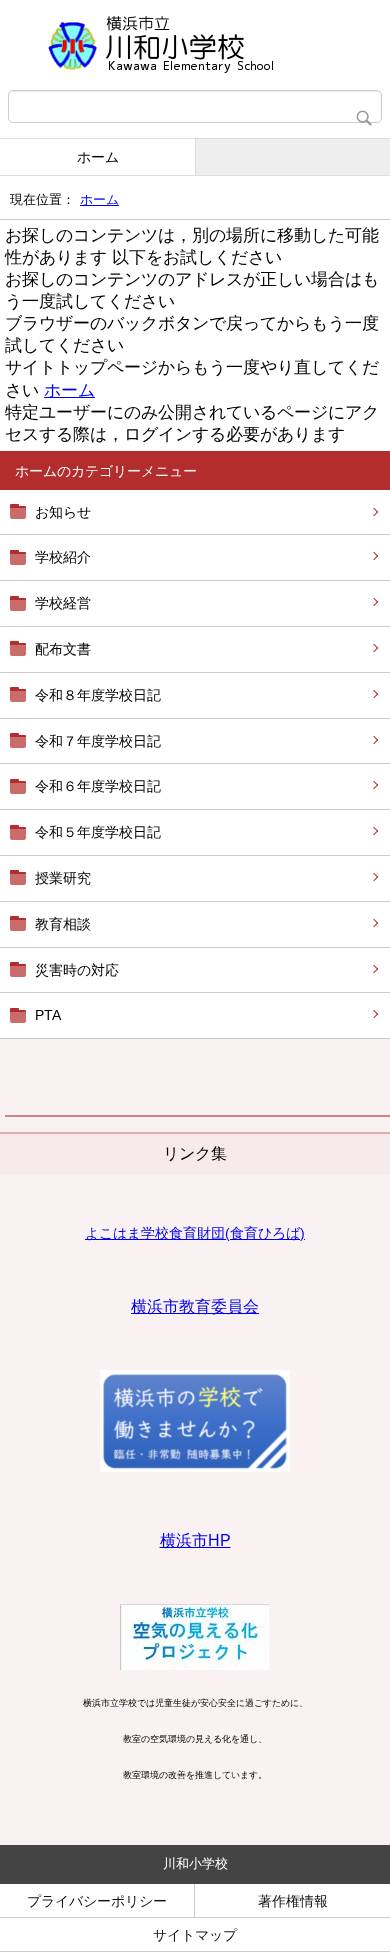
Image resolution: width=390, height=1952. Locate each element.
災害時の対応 (77, 970)
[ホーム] (195, 45)
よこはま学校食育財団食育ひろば (195, 1233)
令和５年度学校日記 (98, 832)
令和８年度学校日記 (98, 695)
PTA (48, 1015)
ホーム (98, 157)
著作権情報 (293, 1901)
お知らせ (63, 512)
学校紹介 (63, 557)
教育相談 (63, 924)
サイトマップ (195, 1935)
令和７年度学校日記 (98, 741)
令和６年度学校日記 (98, 786)
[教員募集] (195, 1468)
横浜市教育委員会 (195, 1306)
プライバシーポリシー (97, 1901)
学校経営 (63, 603)
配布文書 (63, 649)
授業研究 (63, 878)
